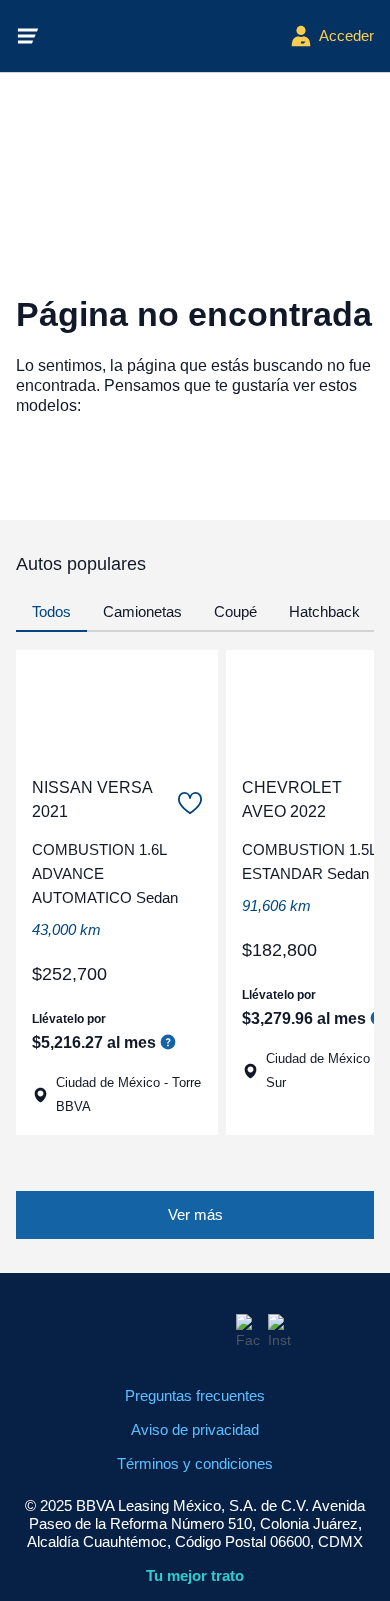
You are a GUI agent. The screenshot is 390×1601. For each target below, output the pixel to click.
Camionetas (142, 611)
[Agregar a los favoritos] (190, 803)
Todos (51, 611)
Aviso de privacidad (195, 1429)
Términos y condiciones (195, 1463)
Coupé (235, 611)
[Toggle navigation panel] (28, 36)
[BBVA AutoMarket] (165, 36)
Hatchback (324, 611)
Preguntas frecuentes (195, 1395)
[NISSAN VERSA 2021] (117, 705)
